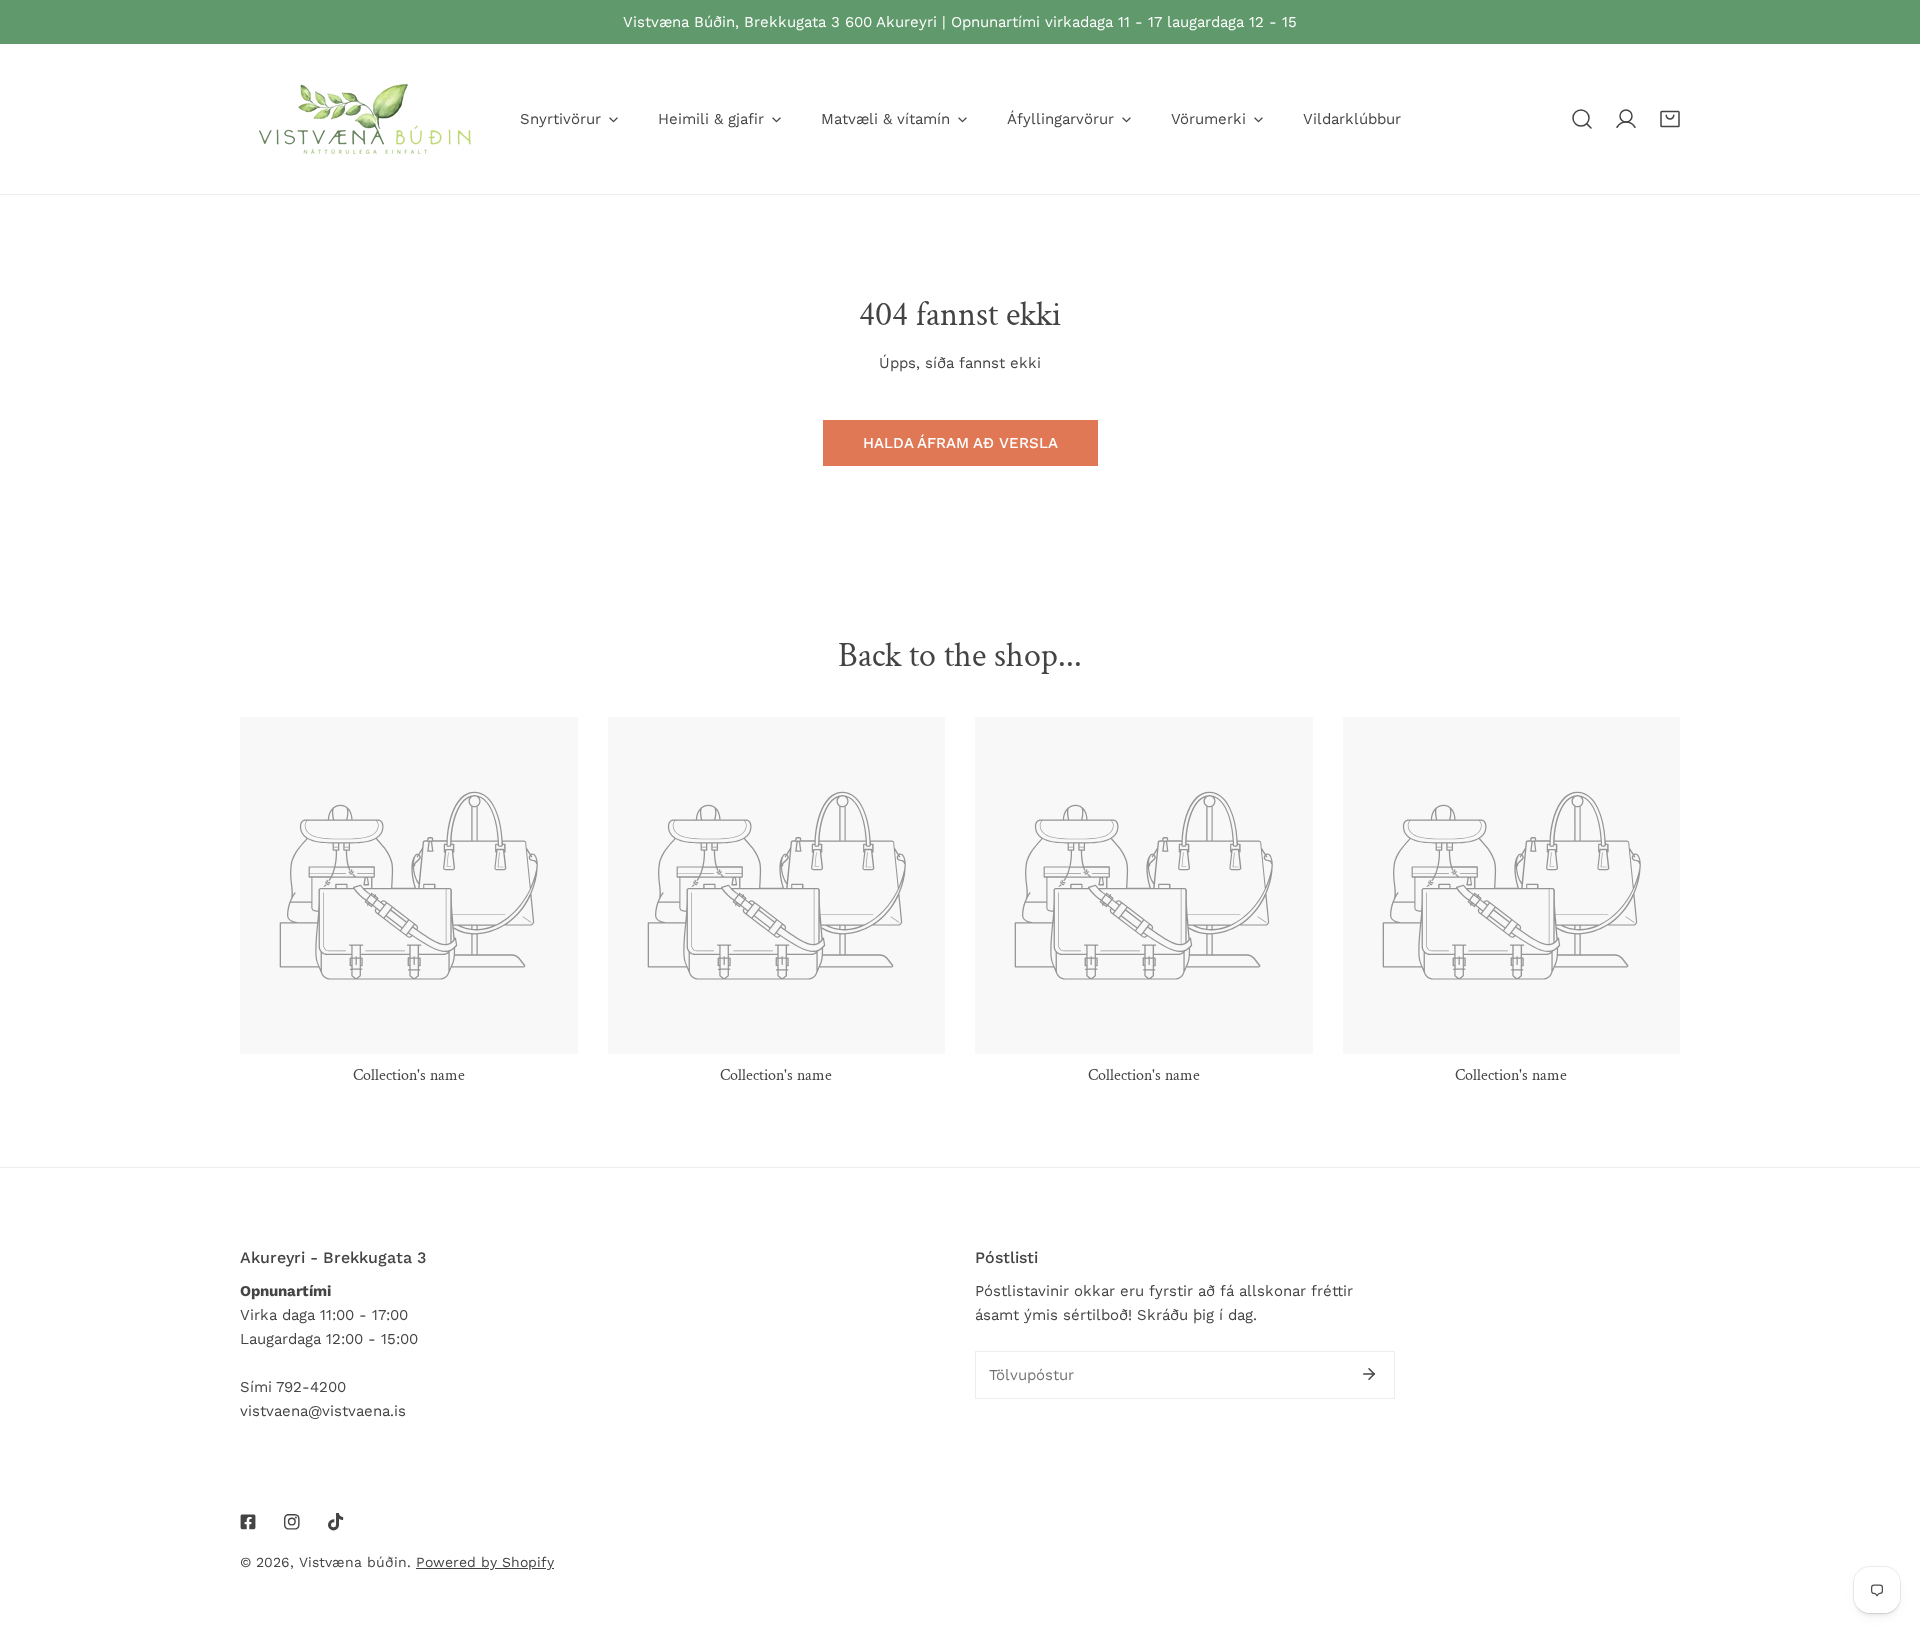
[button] (1670, 119)
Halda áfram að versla (960, 443)
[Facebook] (248, 1522)
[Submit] (1369, 1374)
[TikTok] (336, 1522)
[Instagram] (292, 1522)
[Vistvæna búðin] (365, 119)
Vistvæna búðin (353, 1562)
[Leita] (1582, 119)
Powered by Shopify (485, 1562)
